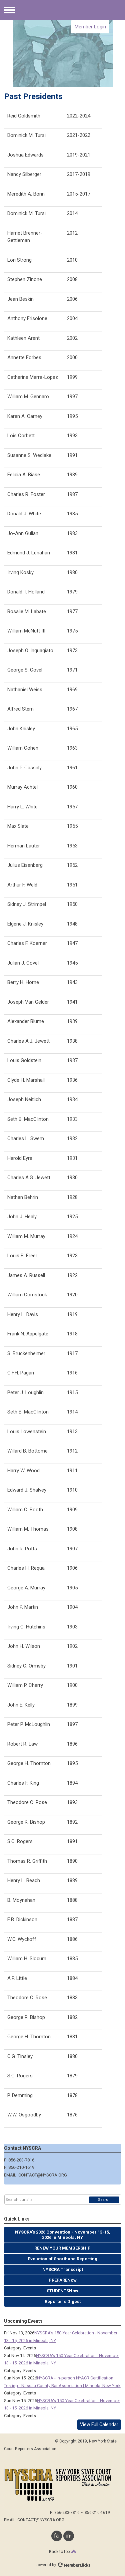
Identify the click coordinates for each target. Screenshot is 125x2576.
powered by (46, 2565)
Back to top (60, 2552)
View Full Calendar (99, 2424)
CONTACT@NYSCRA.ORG (43, 2175)
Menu (9, 10)
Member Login (90, 27)
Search (104, 2200)
